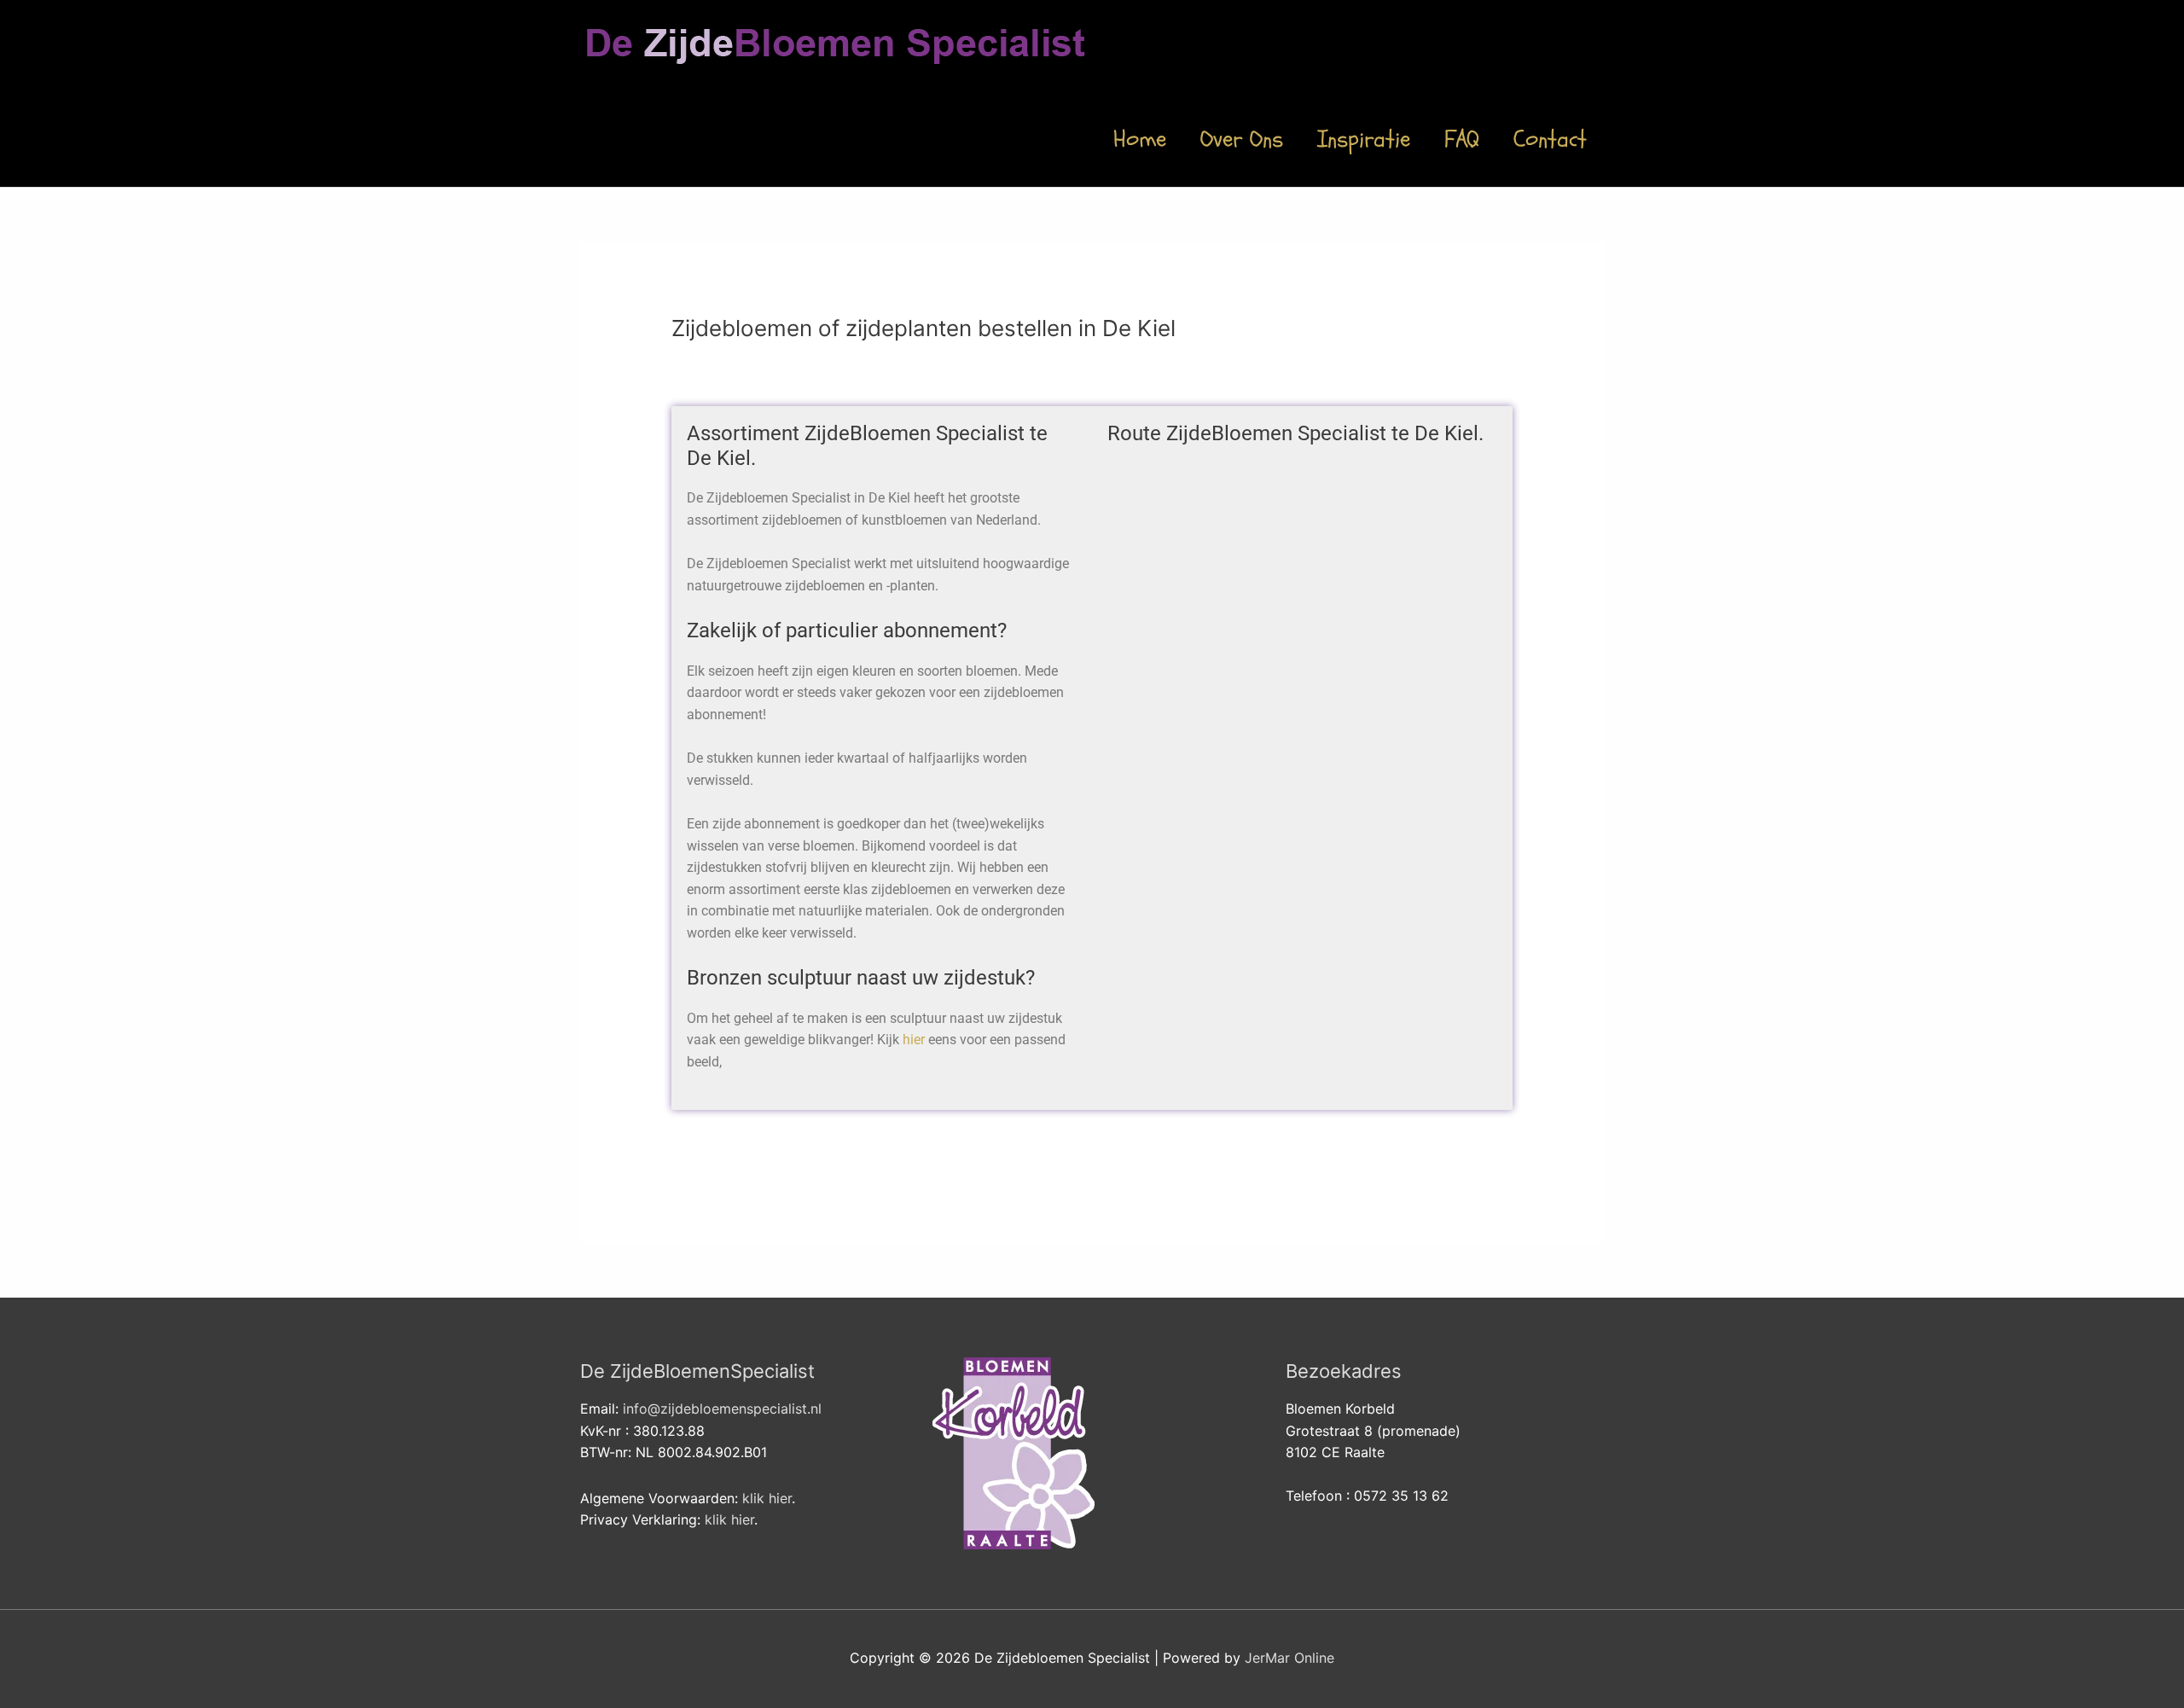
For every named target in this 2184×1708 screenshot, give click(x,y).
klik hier (767, 1498)
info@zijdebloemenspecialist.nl (722, 1409)
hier (914, 1040)
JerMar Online (1289, 1658)
